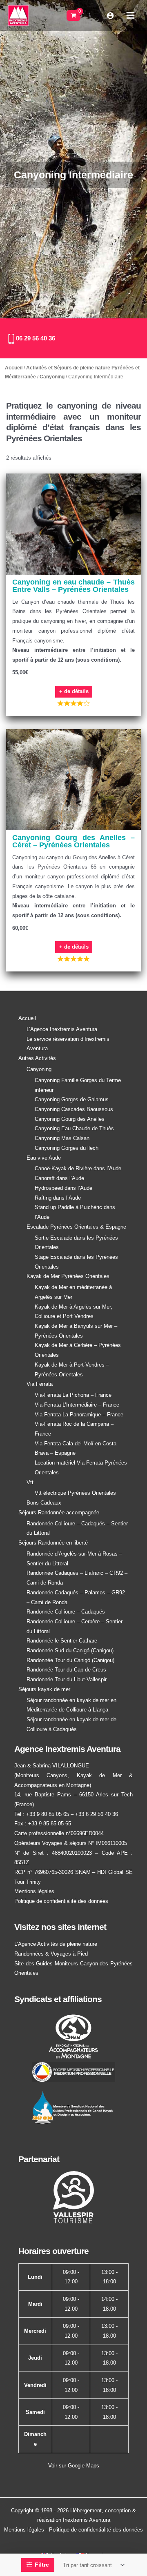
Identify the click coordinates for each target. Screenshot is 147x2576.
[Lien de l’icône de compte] (110, 16)
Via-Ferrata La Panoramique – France (79, 1415)
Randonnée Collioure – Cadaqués (66, 1612)
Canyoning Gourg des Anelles (70, 1119)
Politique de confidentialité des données (61, 1901)
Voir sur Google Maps (74, 2466)
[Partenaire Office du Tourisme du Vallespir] (73, 2197)
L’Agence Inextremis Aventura (62, 1029)
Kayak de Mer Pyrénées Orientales (68, 1276)
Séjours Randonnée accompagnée (59, 1512)
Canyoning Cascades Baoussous (74, 1109)
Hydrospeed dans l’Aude (63, 1188)
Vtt (30, 1482)
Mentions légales (34, 1891)
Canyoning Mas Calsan (62, 1138)
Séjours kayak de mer (44, 1689)
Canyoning (52, 377)
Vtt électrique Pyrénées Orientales (75, 1493)
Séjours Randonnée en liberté (53, 1543)
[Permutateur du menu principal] (130, 15)
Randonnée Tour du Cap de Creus (66, 1670)
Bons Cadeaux (44, 1503)
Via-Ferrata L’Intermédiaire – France (77, 1405)
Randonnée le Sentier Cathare (62, 1641)
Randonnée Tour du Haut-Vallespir (67, 1679)
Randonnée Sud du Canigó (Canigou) (70, 1650)
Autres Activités (37, 1058)
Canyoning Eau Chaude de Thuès (74, 1128)
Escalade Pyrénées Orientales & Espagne (76, 1227)
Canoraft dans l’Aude (59, 1178)
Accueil (14, 368)
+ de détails (74, 691)
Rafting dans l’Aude (58, 1198)
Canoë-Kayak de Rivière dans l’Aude (78, 1168)
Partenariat (39, 2159)
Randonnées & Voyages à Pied (51, 1954)
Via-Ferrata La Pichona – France (73, 1395)
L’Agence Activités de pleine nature (56, 1944)
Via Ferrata (40, 1384)
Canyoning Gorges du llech (67, 1148)
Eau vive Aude (44, 1158)
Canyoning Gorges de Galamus (72, 1099)
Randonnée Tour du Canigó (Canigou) (70, 1660)
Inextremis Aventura (87, 2520)
